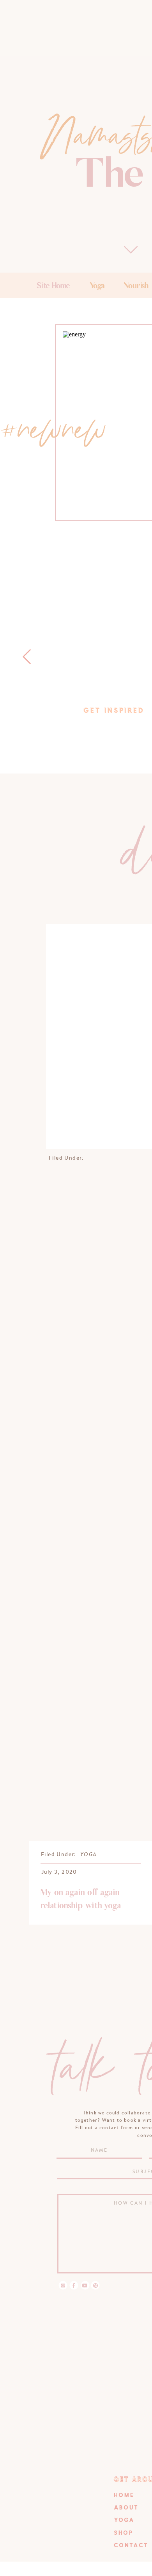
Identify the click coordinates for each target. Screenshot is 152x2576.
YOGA (89, 1854)
